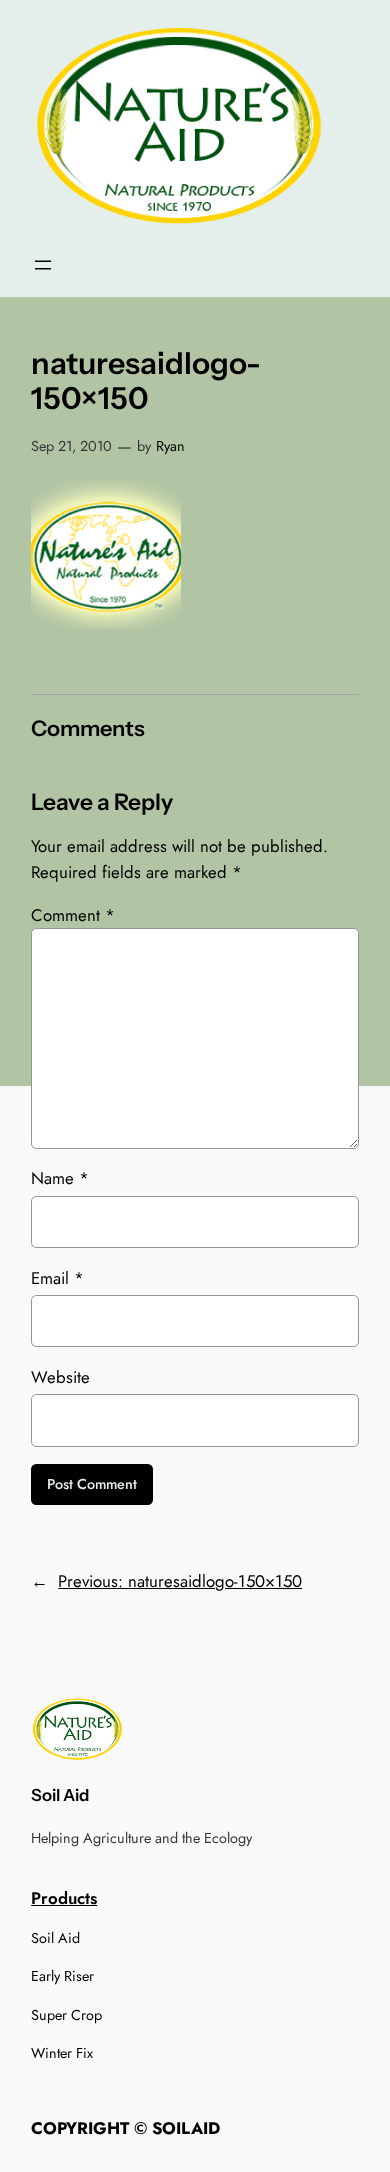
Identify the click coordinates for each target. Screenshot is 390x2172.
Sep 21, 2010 (71, 446)
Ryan (170, 446)
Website (60, 1377)
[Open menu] (43, 265)
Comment (73, 915)
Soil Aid (60, 1795)
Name (60, 1178)
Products (64, 1898)
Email (57, 1278)
